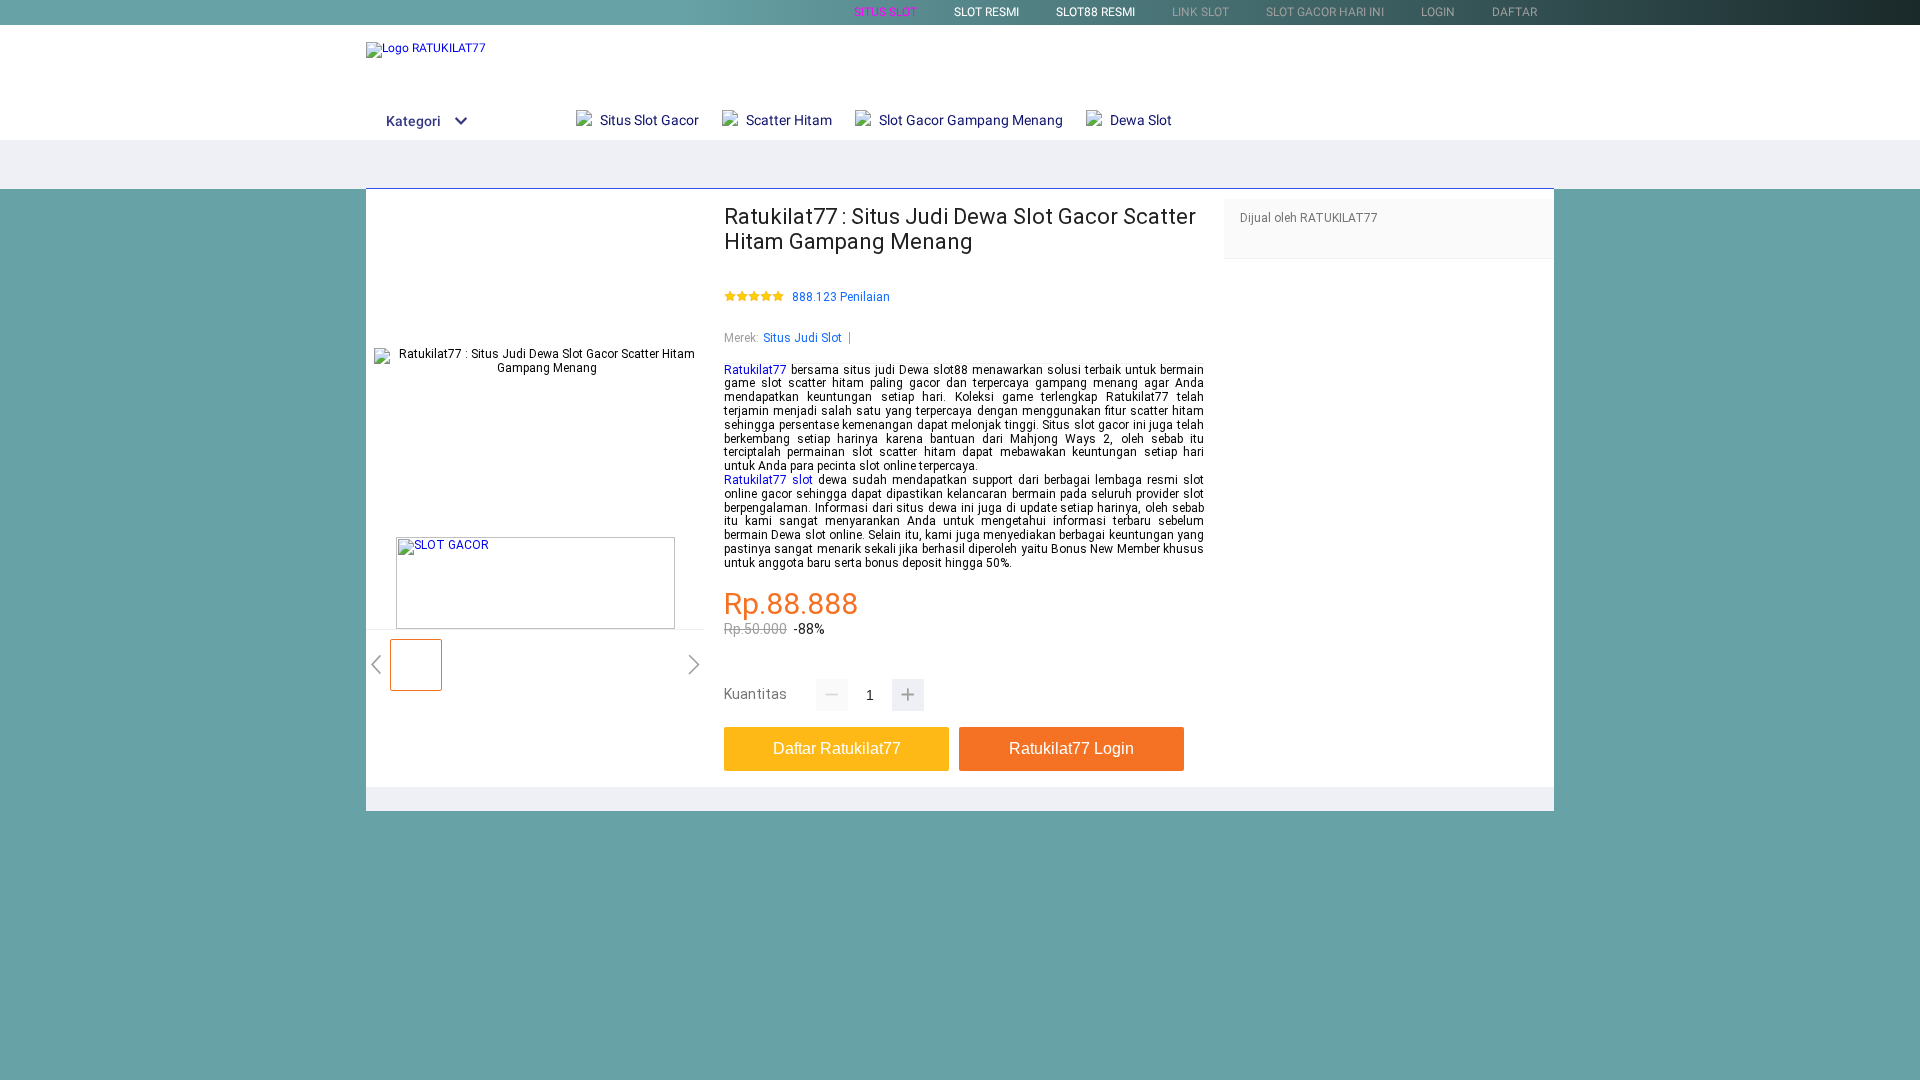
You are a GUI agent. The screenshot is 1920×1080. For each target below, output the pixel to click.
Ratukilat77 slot (768, 480)
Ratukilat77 (755, 370)
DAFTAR (1514, 12)
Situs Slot (885, 12)
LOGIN (1438, 12)
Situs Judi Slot (802, 338)
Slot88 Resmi (1095, 12)
